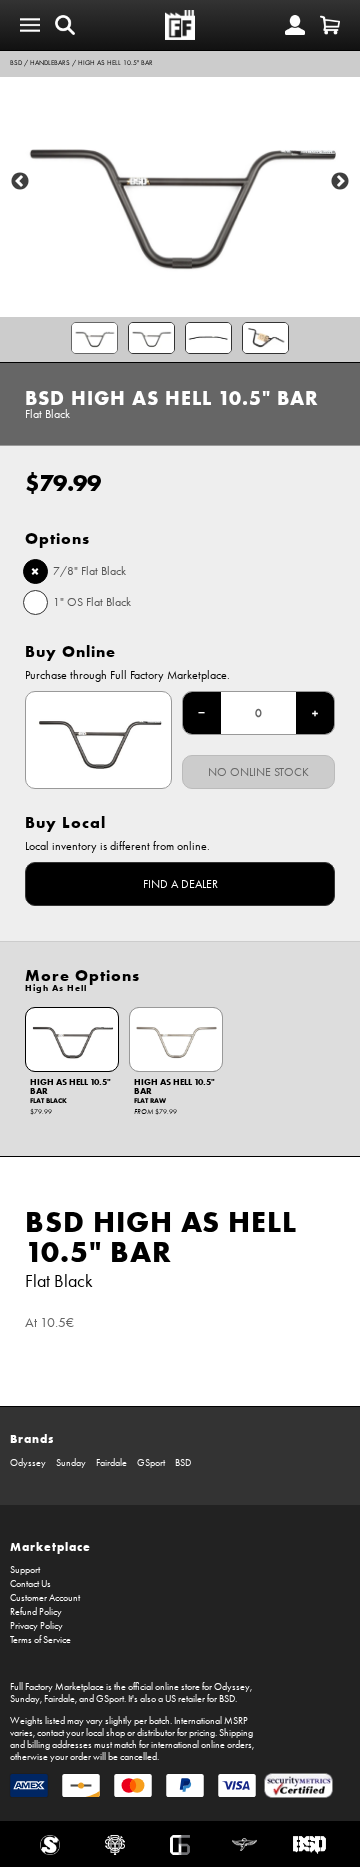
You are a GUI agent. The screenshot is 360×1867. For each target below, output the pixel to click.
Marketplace (50, 1546)
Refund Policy (36, 1612)
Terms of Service (40, 1640)
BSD (16, 63)
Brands (32, 1438)
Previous (20, 182)
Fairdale (111, 1463)
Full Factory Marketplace (57, 1687)
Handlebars (50, 63)
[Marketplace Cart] (330, 25)
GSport (151, 1463)
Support (25, 1570)
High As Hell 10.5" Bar (115, 63)
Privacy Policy (36, 1626)
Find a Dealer (180, 884)
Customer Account (45, 1598)
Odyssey (28, 1463)
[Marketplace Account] (295, 25)
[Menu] (30, 25)
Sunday (71, 1463)
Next (340, 182)
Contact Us (30, 1584)
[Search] (65, 25)
